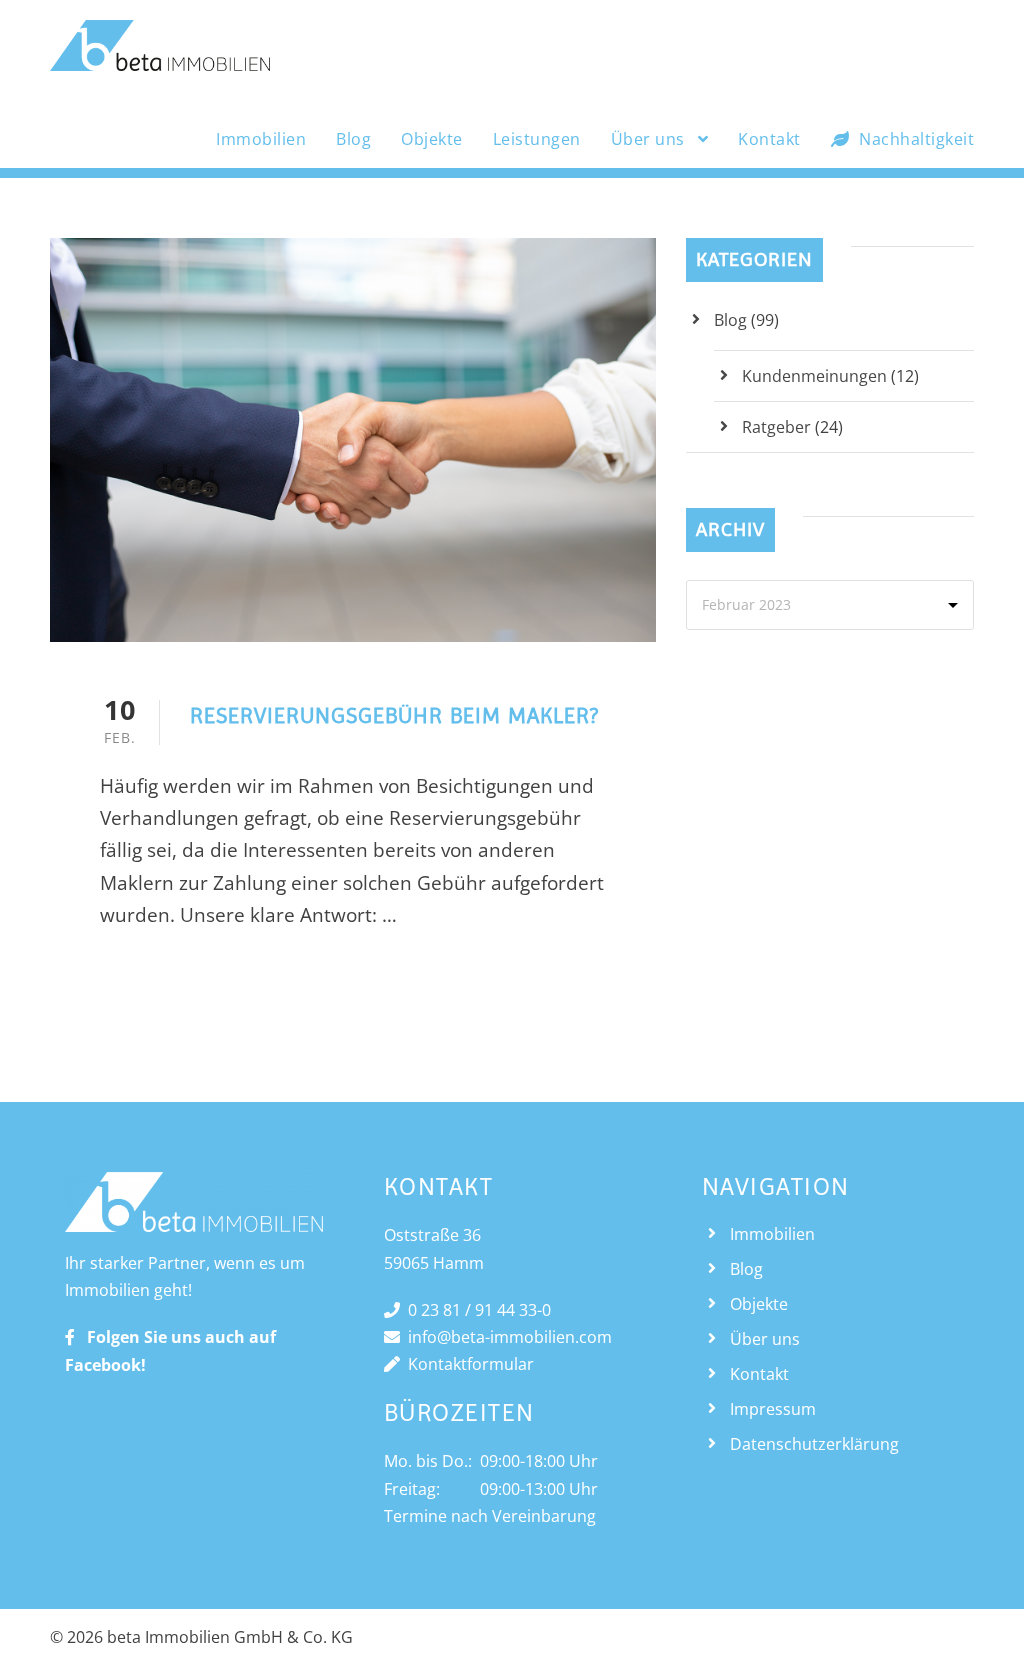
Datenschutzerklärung (814, 1444)
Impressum (773, 1409)
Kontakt (769, 139)
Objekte (432, 139)
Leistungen (537, 139)
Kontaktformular (467, 1364)
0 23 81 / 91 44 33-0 (475, 1310)
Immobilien (261, 139)
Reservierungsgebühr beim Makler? (394, 715)
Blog (353, 139)
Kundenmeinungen (814, 376)
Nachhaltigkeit (916, 139)
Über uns (648, 139)
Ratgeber (776, 427)
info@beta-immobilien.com (506, 1337)
